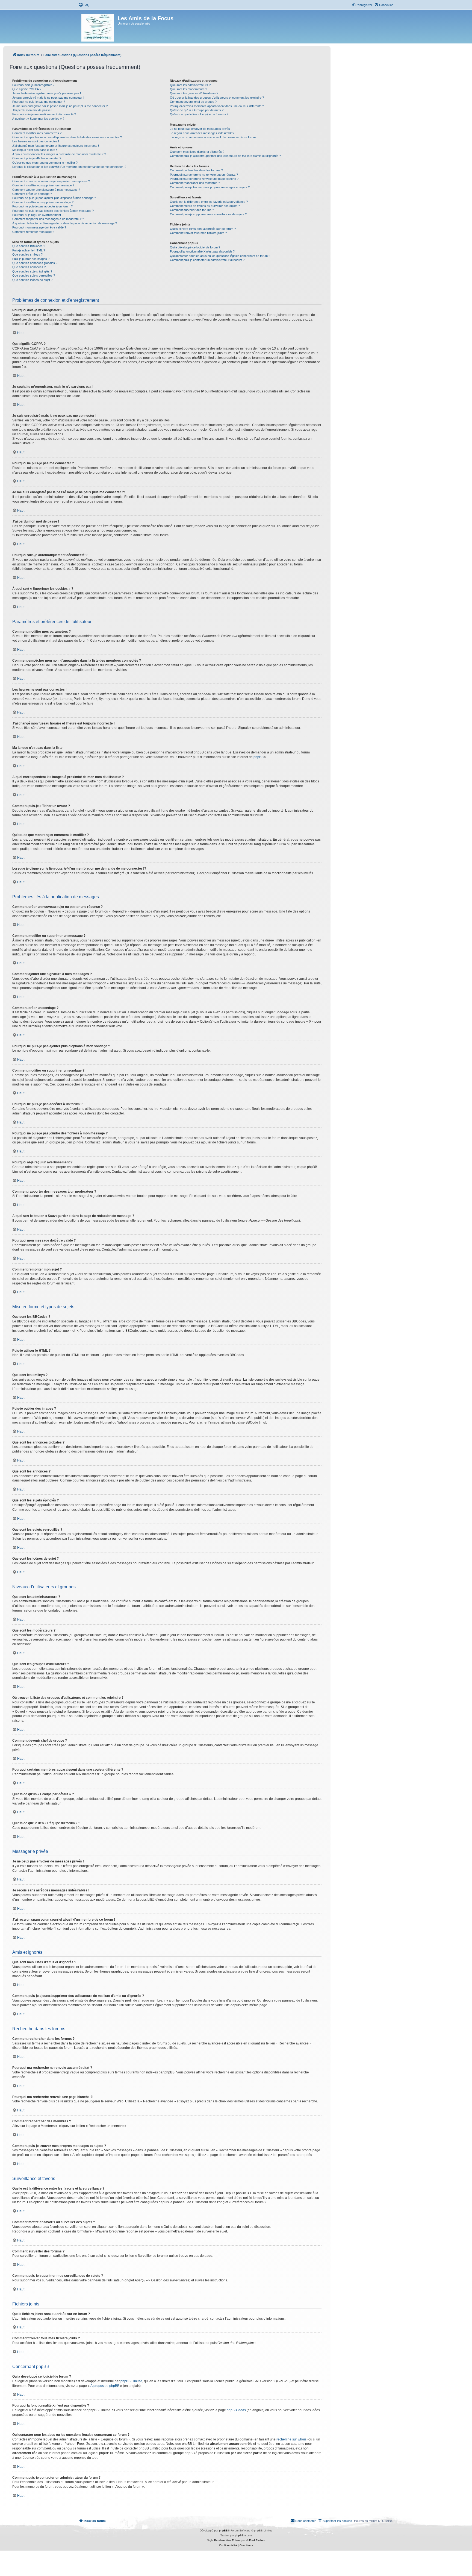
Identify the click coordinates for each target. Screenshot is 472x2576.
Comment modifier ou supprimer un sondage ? (43, 202)
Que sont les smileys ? (27, 254)
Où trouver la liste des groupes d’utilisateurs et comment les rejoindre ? (217, 98)
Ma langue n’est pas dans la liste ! (35, 150)
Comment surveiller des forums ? (192, 210)
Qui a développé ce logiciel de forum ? (195, 247)
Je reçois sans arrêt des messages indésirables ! (203, 133)
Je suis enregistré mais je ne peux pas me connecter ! (48, 98)
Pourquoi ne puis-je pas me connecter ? (39, 102)
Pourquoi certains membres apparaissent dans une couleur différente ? (217, 106)
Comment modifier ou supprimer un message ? (43, 185)
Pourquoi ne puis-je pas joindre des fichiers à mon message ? (53, 211)
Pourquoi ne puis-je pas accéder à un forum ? (42, 206)
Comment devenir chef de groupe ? (193, 102)
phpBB (259, 757)
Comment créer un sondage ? (32, 194)
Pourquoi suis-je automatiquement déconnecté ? (44, 114)
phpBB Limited (131, 2381)
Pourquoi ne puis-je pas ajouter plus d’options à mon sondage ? (54, 198)
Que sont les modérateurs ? (188, 89)
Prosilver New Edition (227, 2540)
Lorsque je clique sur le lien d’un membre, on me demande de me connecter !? (69, 167)
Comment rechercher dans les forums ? (196, 170)
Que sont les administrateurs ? (190, 85)
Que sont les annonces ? (29, 267)
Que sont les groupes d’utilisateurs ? (194, 93)
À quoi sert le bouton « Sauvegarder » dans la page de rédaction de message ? (65, 223)
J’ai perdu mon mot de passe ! (32, 110)
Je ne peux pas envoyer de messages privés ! (201, 129)
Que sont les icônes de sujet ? (32, 280)
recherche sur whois (291, 2439)
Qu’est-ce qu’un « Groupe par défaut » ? (197, 110)
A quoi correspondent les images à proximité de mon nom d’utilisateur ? (59, 154)
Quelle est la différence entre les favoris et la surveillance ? (209, 202)
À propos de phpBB (105, 2386)
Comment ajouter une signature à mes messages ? (46, 190)
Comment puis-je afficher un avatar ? (37, 158)
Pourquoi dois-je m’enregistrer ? (33, 85)
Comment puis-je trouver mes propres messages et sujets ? (210, 187)
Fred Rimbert (257, 2540)
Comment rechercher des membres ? (195, 183)
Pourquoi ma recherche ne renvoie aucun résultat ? (204, 175)
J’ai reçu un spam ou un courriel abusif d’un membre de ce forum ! (214, 137)
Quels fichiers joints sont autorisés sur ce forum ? (203, 229)
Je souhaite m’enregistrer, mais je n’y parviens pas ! (47, 93)
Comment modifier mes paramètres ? (37, 133)
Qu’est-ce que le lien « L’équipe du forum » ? (199, 114)
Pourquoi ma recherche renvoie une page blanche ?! (205, 179)
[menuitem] (84, 5)
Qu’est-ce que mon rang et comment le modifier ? (45, 163)
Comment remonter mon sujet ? (33, 232)
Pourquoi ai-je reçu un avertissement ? (38, 215)
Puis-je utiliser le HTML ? (29, 250)
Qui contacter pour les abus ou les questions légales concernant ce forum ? (220, 256)
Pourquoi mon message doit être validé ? (39, 227)
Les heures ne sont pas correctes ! (36, 141)
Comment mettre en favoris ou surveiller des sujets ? (205, 206)
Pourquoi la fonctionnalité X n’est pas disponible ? (202, 251)
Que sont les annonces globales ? (35, 263)
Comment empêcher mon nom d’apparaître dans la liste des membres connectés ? (67, 137)
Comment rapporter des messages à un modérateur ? (48, 219)
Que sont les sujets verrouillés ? (34, 275)
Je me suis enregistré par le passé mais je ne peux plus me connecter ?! (60, 106)
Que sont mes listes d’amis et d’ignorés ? (197, 152)
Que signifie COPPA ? (27, 89)
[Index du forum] (98, 27)
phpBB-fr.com (243, 2535)
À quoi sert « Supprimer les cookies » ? (38, 119)
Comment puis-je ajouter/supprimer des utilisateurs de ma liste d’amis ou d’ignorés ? (225, 156)
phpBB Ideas (236, 2410)
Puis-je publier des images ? (31, 259)
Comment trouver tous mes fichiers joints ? (198, 233)
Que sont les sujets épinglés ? (32, 271)
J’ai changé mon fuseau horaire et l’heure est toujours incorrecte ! (56, 146)
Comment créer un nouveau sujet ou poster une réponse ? (51, 181)
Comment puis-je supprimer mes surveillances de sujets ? (208, 214)
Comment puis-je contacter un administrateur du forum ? (207, 260)
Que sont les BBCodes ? (29, 246)
